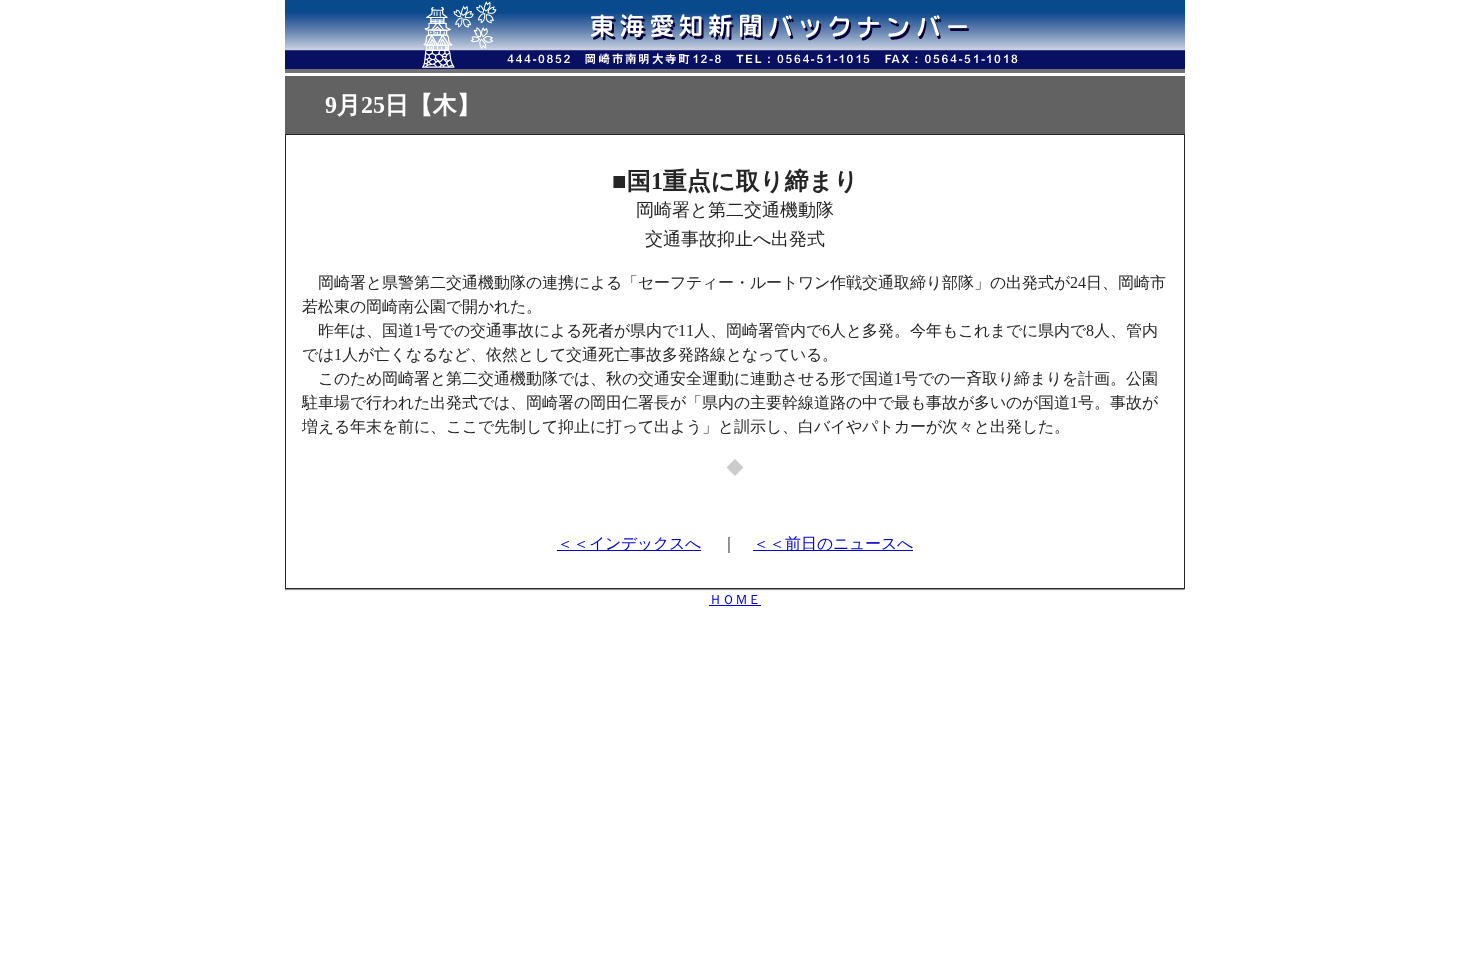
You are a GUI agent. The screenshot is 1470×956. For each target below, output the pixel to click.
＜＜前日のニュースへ (833, 543)
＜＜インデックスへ (629, 543)
